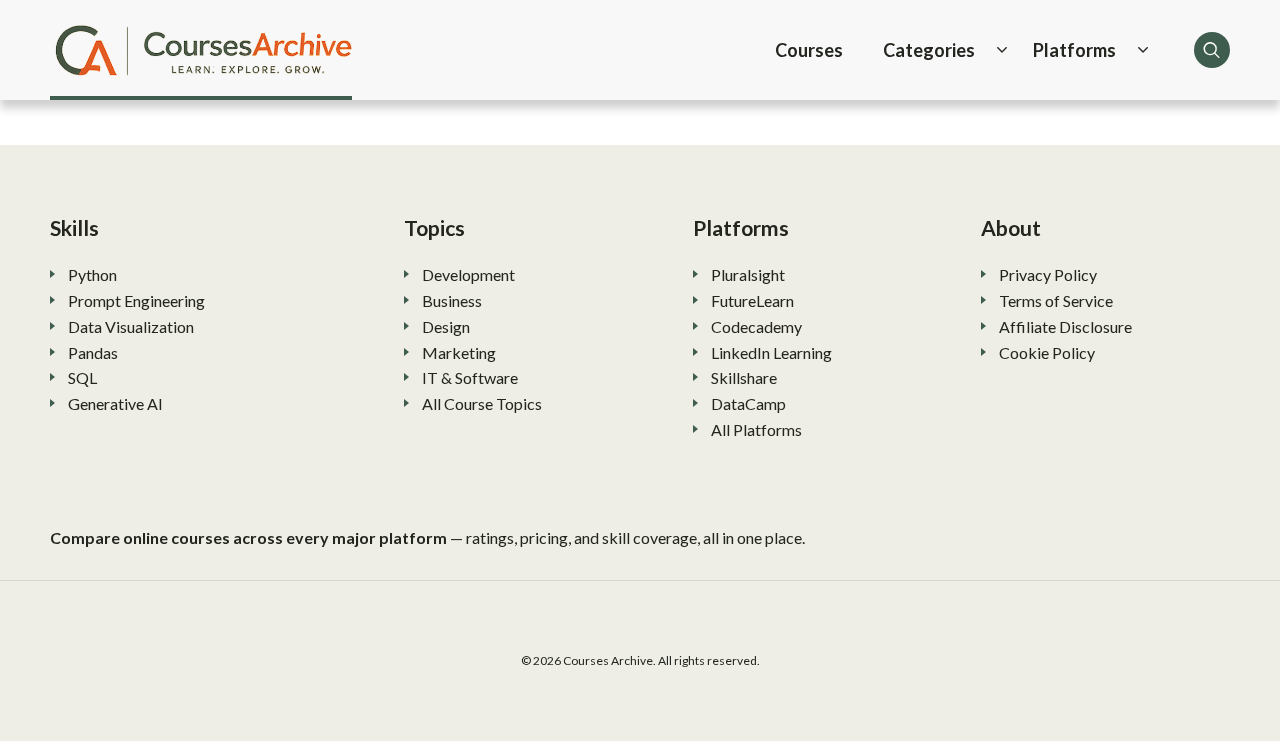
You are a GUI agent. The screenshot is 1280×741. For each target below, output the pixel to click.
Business (452, 300)
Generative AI (115, 403)
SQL (82, 377)
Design (446, 326)
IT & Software (470, 377)
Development (468, 274)
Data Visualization (131, 326)
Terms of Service (1056, 300)
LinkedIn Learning (771, 352)
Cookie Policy (1047, 352)
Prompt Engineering (136, 300)
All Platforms (756, 429)
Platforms (1074, 50)
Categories (929, 50)
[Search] (1212, 50)
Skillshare (744, 377)
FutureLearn (752, 300)
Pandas (93, 352)
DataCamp (748, 403)
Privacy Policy (1048, 274)
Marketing (459, 352)
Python (92, 274)
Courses (809, 50)
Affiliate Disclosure (1065, 326)
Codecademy (756, 326)
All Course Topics (482, 403)
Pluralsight (748, 274)
